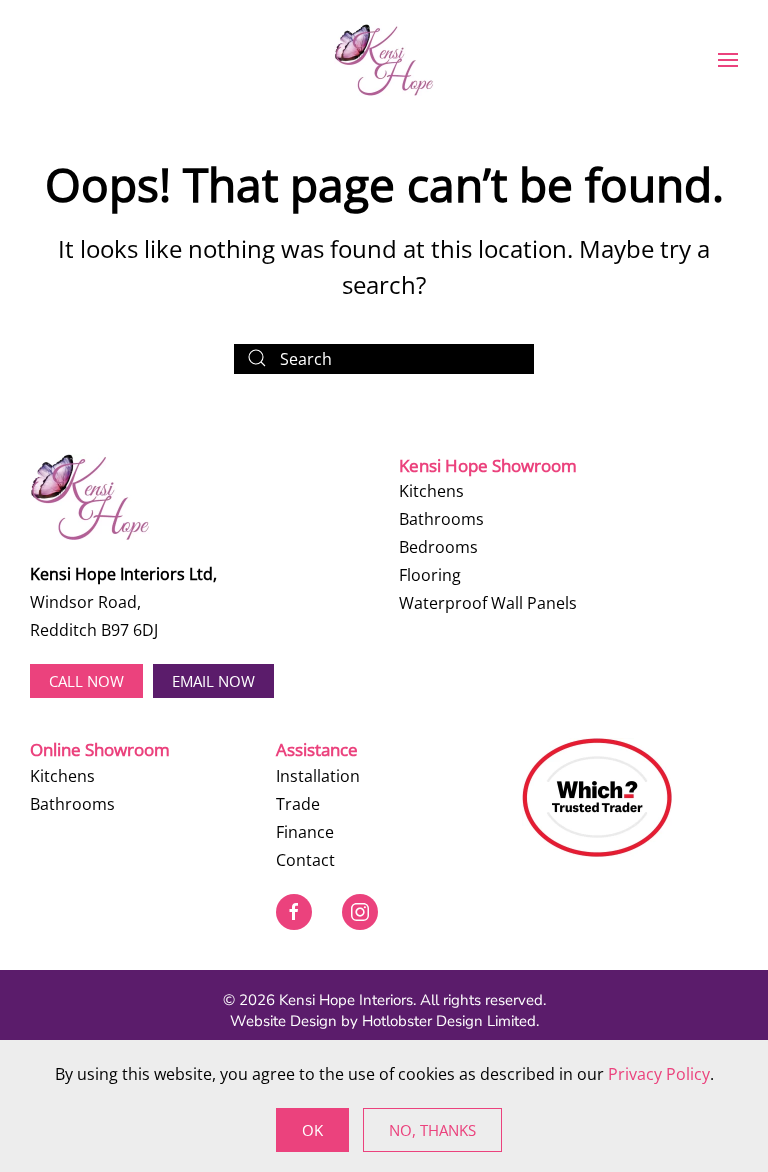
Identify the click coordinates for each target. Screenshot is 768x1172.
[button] (728, 60)
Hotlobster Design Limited (449, 1021)
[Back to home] (384, 60)
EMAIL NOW (213, 681)
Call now (86, 681)
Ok (312, 1130)
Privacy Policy (659, 1074)
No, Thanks (432, 1130)
